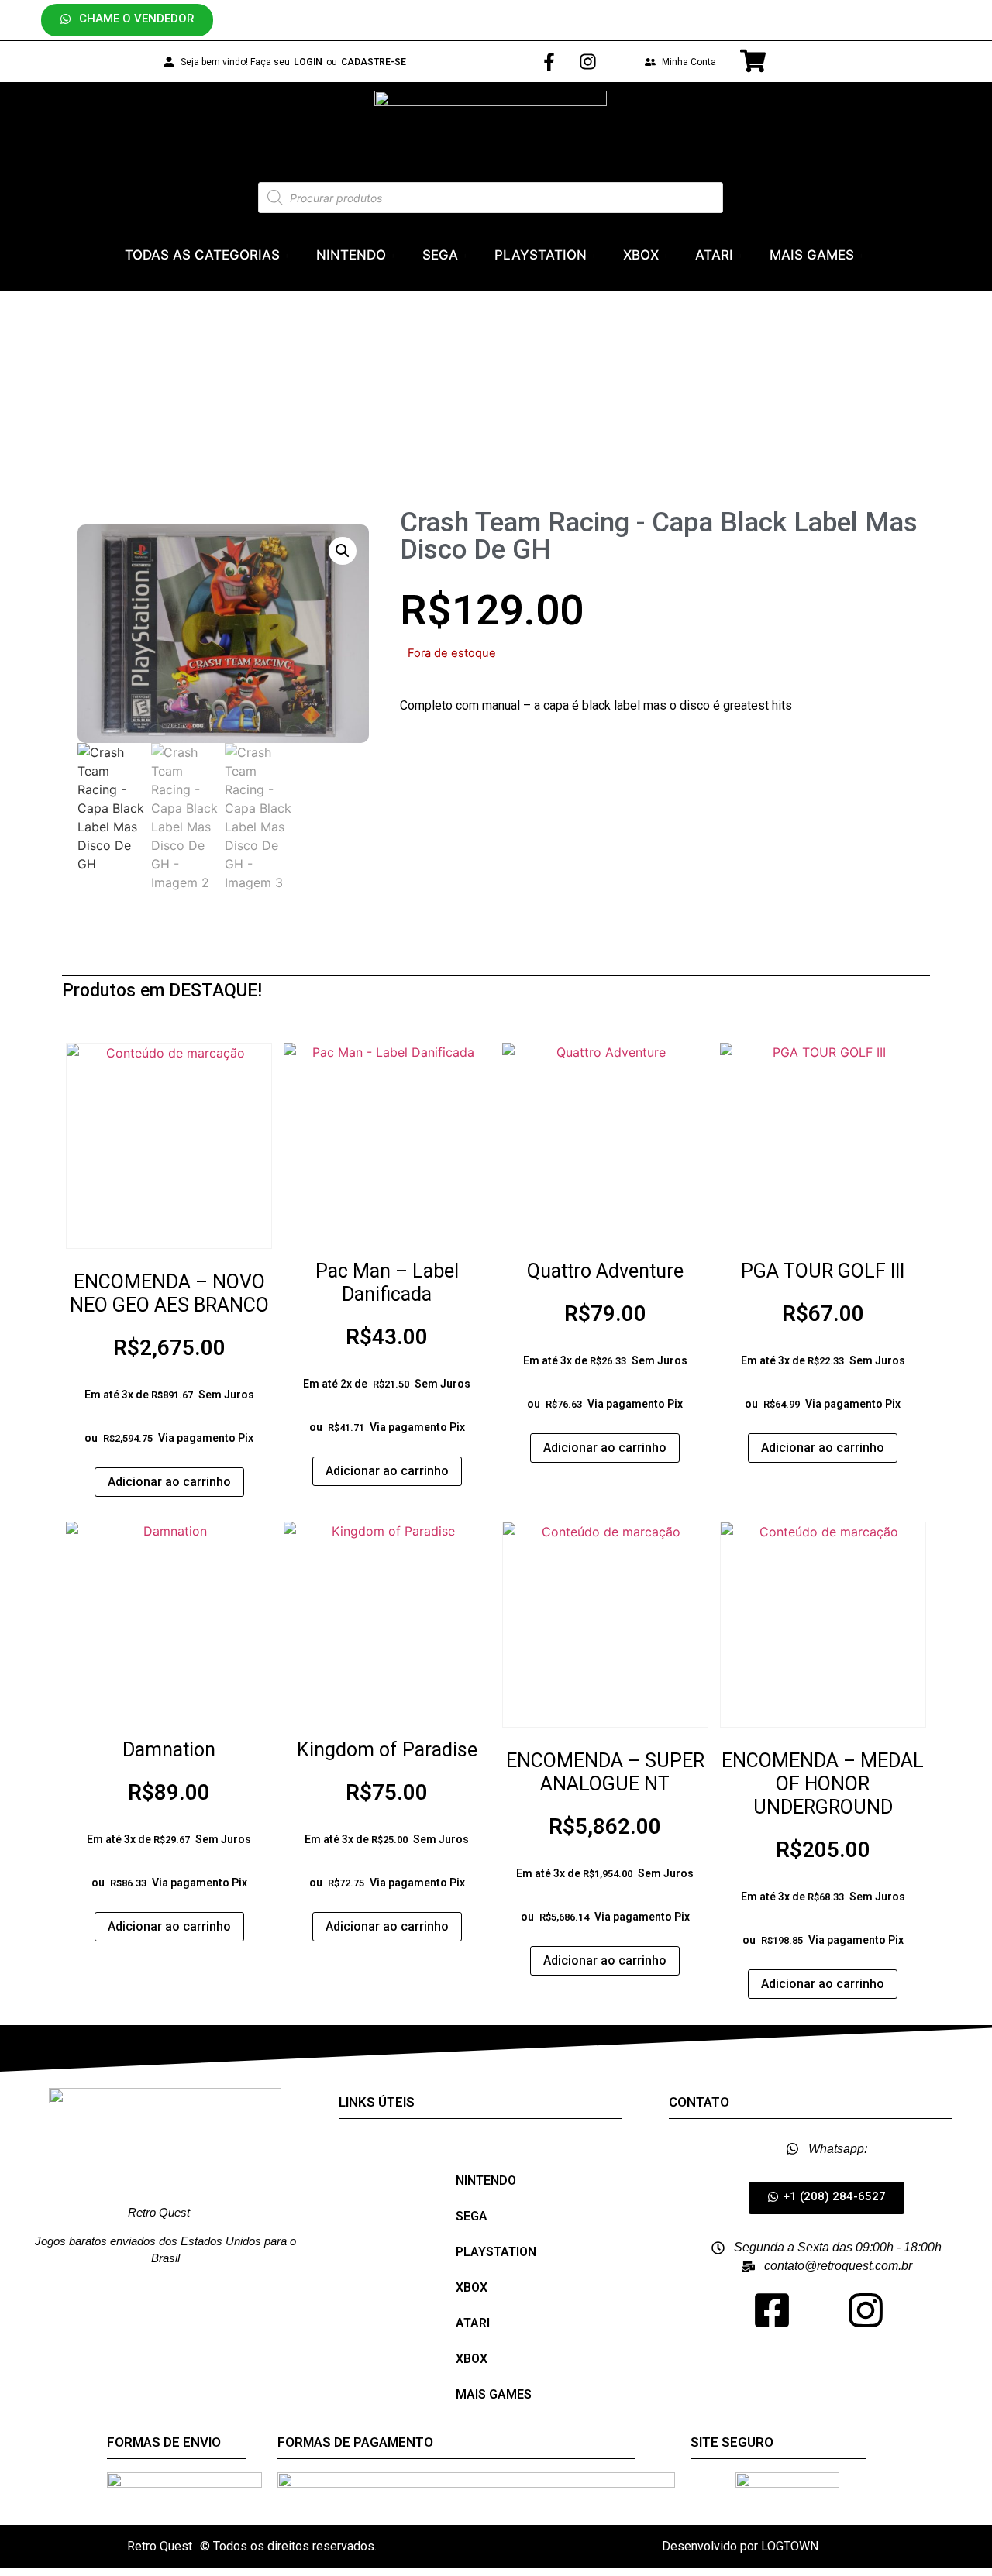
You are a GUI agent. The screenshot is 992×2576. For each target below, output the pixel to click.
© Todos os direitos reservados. (288, 2546)
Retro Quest (160, 2546)
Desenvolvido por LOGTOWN (740, 2546)
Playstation (293, 419)
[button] (127, 20)
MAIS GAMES (812, 255)
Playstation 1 (383, 419)
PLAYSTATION (541, 255)
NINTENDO (351, 255)
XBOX (641, 255)
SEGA (440, 255)
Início (227, 419)
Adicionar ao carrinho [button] (169, 1482)
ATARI (714, 255)
